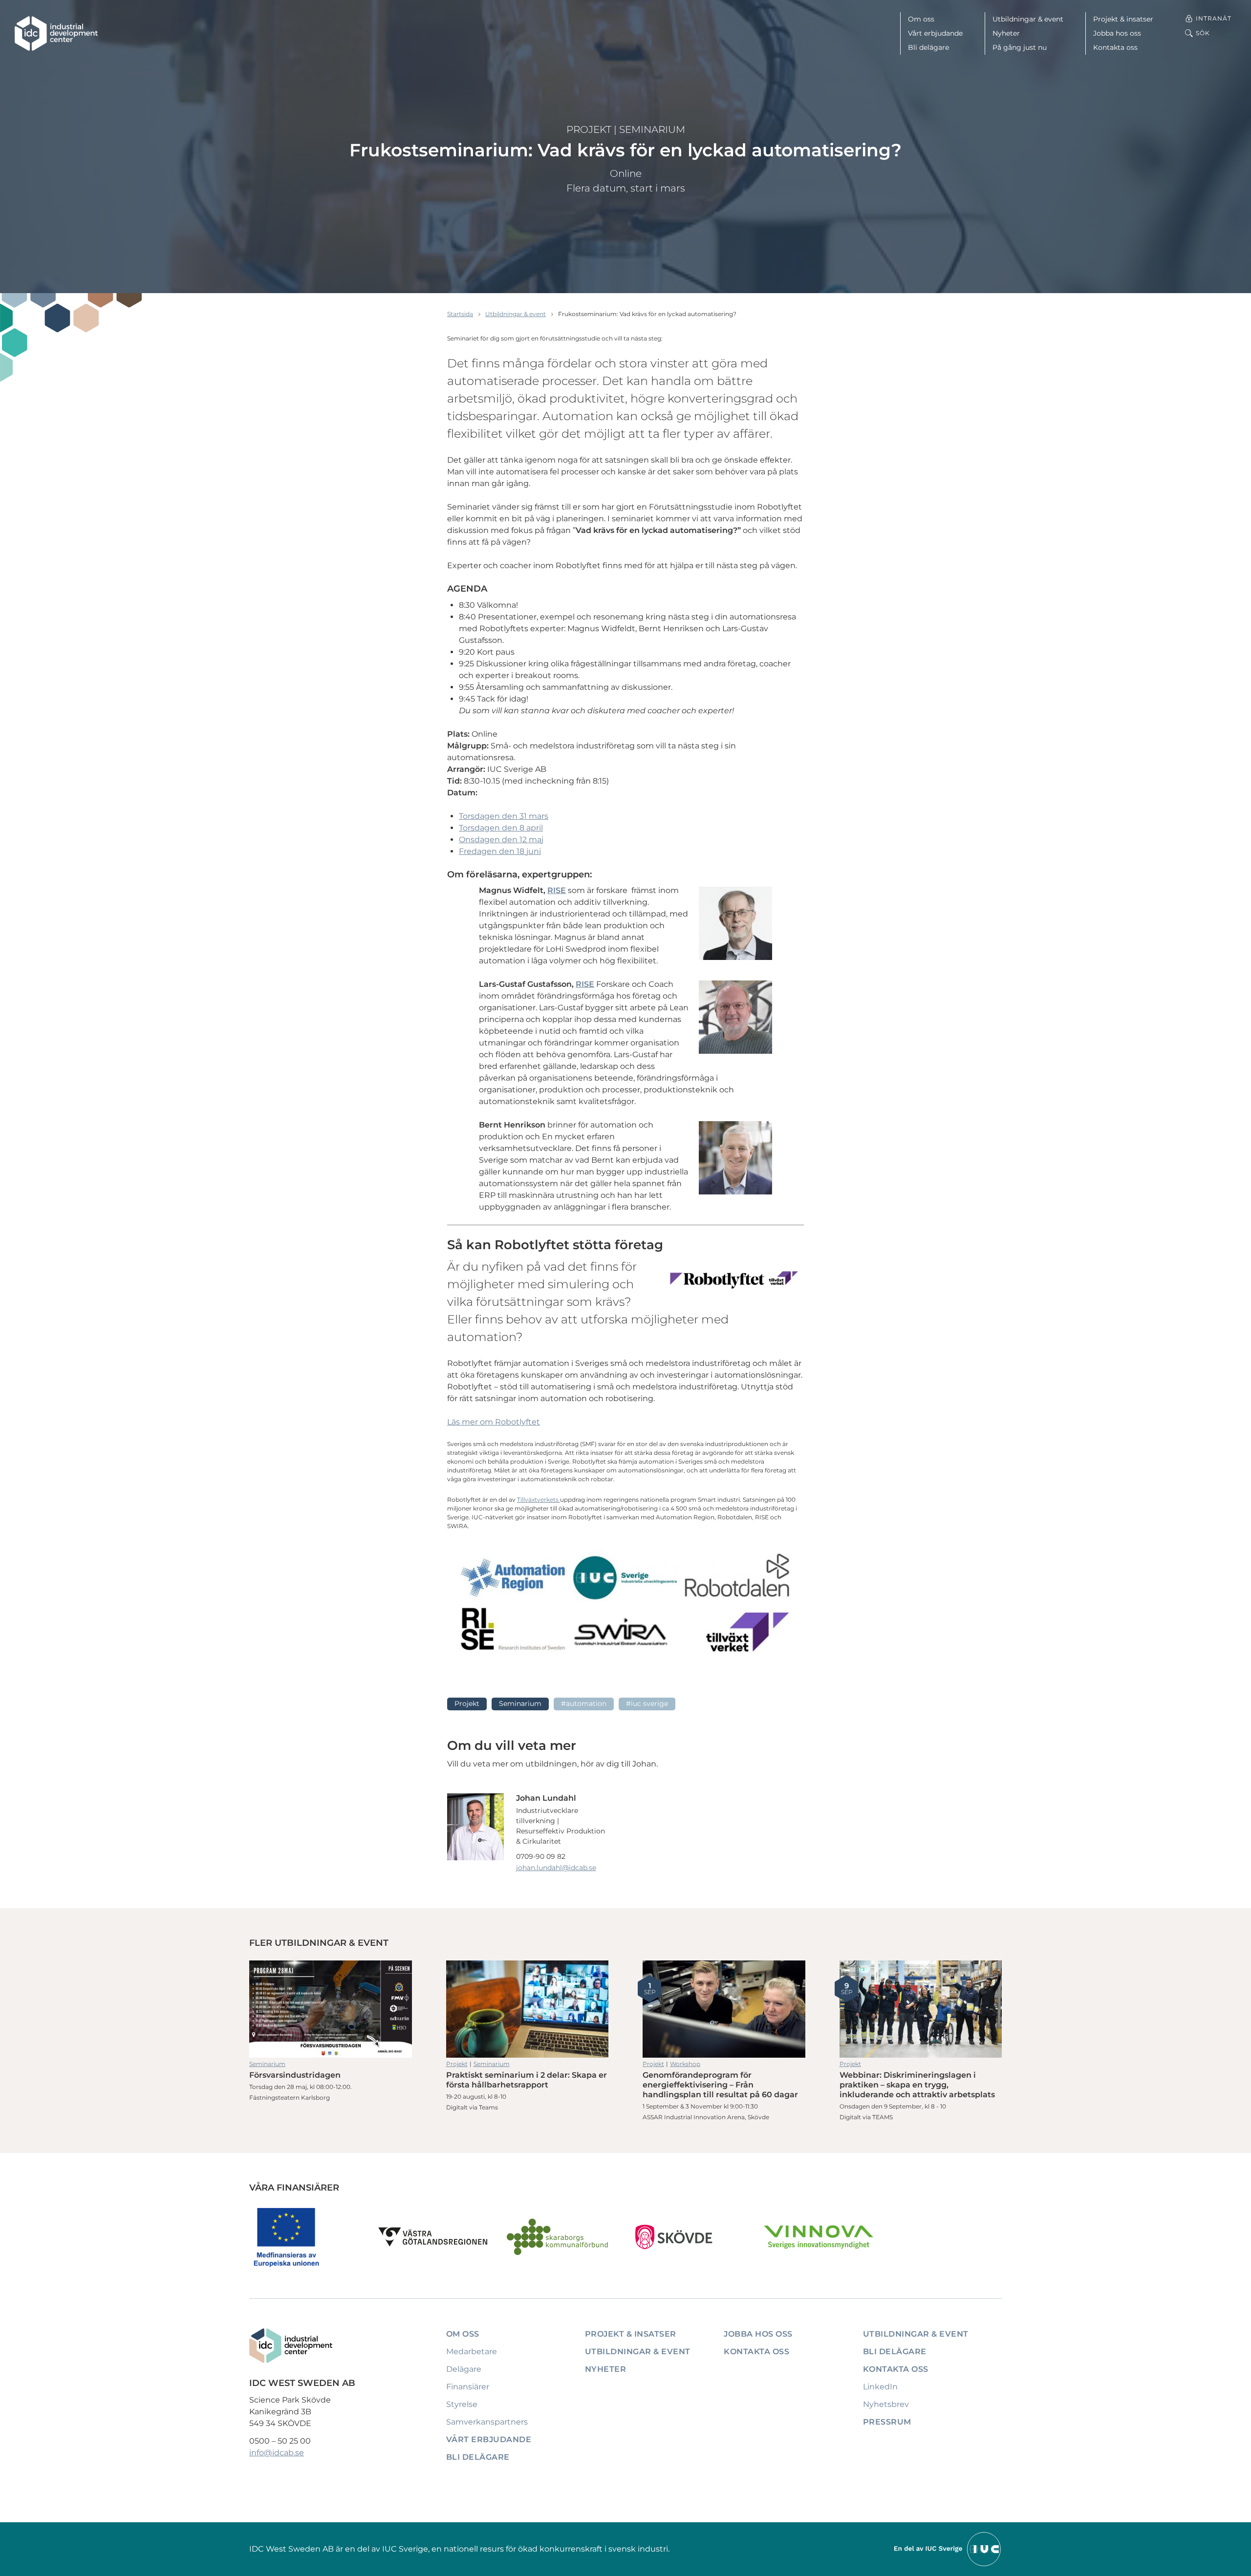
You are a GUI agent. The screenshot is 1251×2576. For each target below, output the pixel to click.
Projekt (589, 129)
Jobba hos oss (1117, 33)
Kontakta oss (1115, 47)
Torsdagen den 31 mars (504, 816)
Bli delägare (928, 47)
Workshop (685, 2064)
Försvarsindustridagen (331, 2009)
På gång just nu (1020, 47)
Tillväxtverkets (539, 1500)
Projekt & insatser (1123, 19)
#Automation (584, 1703)
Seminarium (652, 129)
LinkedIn (880, 2387)
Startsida (460, 314)
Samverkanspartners (487, 2422)
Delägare (464, 2369)
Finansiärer (468, 2387)
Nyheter (1006, 33)
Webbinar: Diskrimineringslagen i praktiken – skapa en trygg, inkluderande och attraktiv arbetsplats (921, 2009)
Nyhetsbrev (886, 2404)
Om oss (921, 19)
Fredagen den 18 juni (500, 851)
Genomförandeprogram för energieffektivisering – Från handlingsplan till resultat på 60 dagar (724, 2009)
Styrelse (462, 2404)
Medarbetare (472, 2352)
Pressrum (887, 2422)
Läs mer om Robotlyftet (494, 1422)
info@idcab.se (277, 2453)
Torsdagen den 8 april (501, 828)
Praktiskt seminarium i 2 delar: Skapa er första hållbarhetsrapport (528, 2009)
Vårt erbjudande (935, 33)
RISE (557, 890)
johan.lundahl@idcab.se (556, 1868)
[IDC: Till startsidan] (56, 33)
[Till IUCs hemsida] (948, 2548)
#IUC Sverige (647, 1703)
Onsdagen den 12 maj (501, 840)
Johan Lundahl (546, 1798)
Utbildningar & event (1028, 19)
